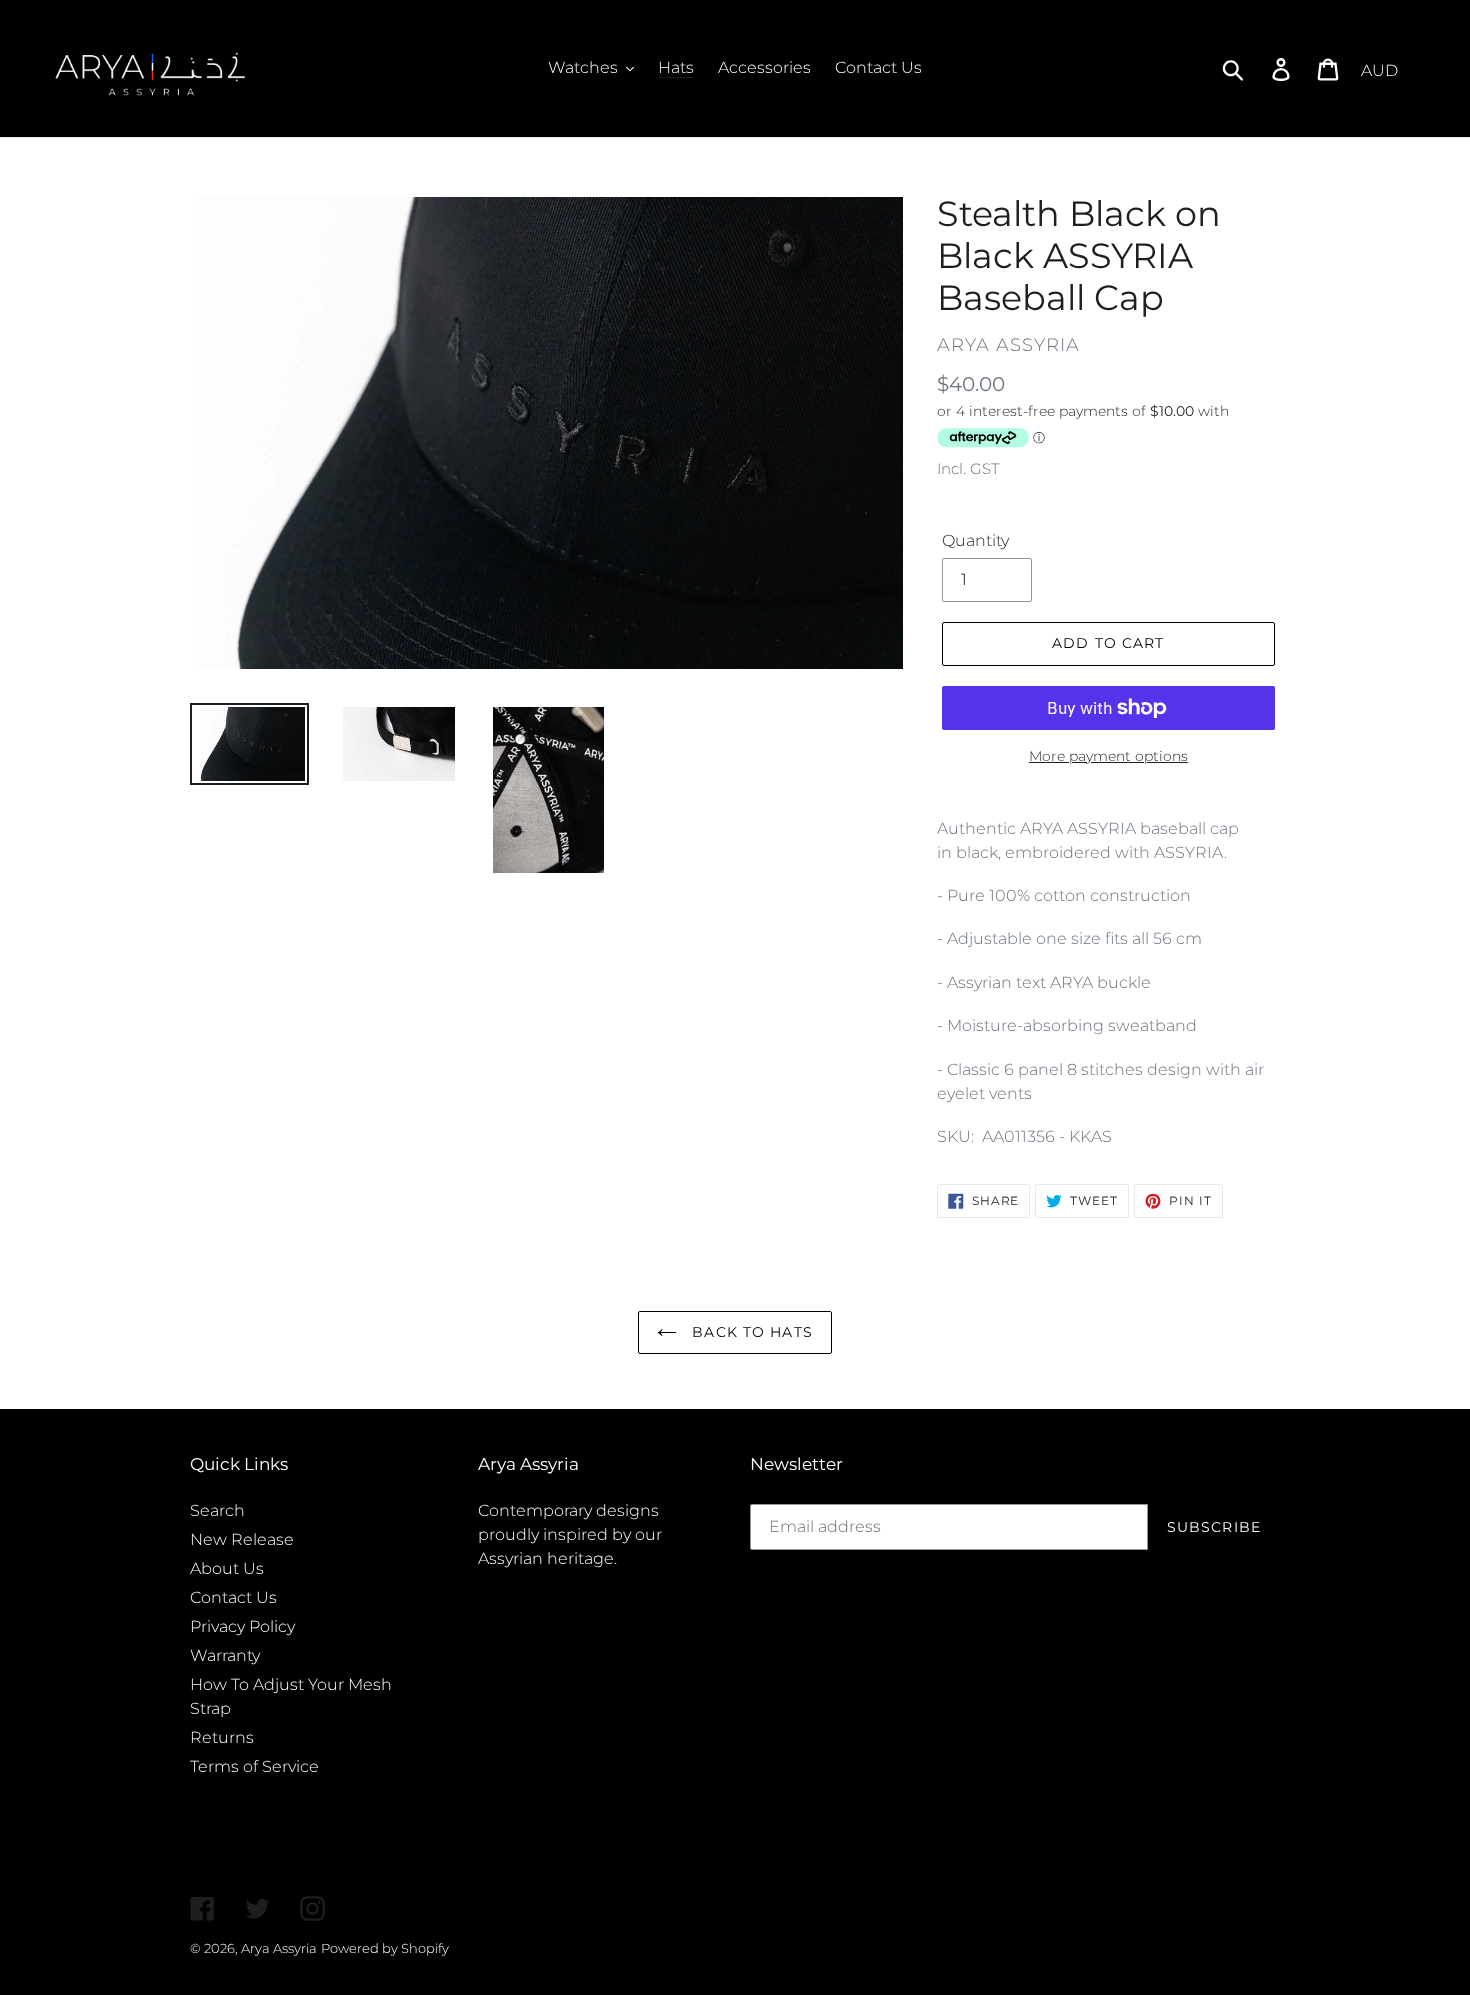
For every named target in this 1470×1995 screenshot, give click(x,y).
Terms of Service (254, 1766)
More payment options (1108, 756)
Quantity (975, 540)
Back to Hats (750, 1332)
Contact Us (233, 1597)
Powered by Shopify (385, 1948)
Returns (222, 1737)
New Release (242, 1539)
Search (217, 1510)
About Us (227, 1568)
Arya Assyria (279, 1948)
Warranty (225, 1655)
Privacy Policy (242, 1626)
